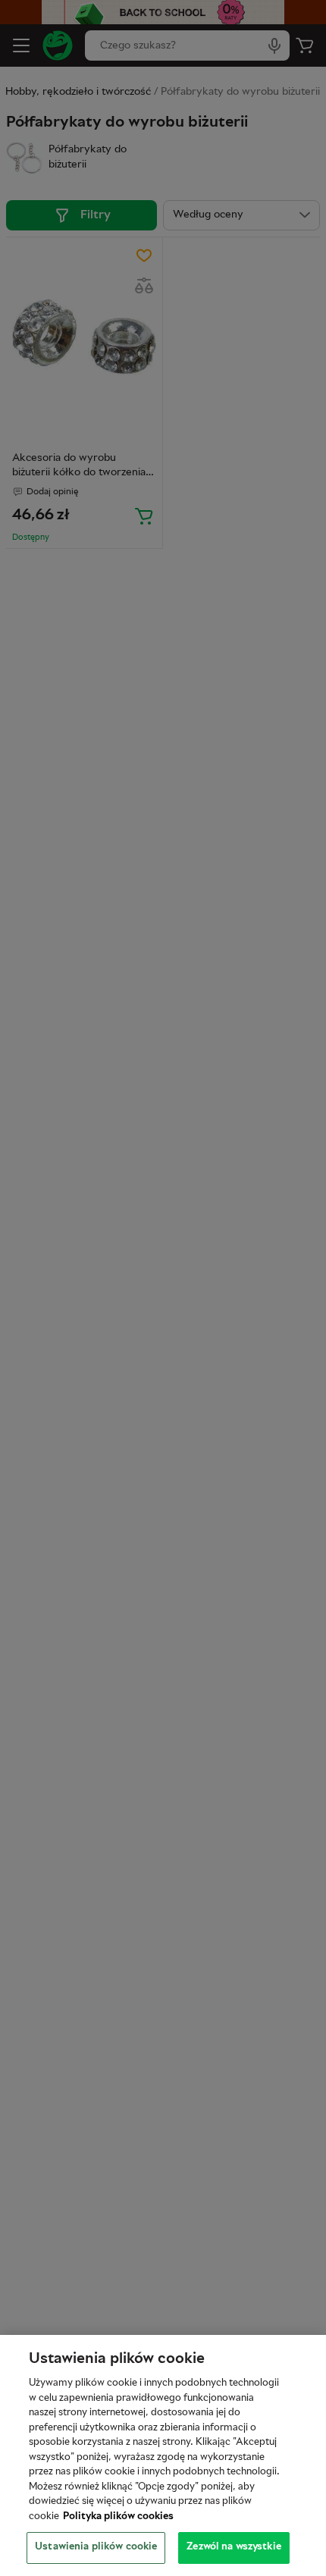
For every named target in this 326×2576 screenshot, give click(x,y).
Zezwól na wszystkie (234, 2547)
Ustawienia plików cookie (96, 2547)
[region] (163, 2455)
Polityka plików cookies (118, 2517)
